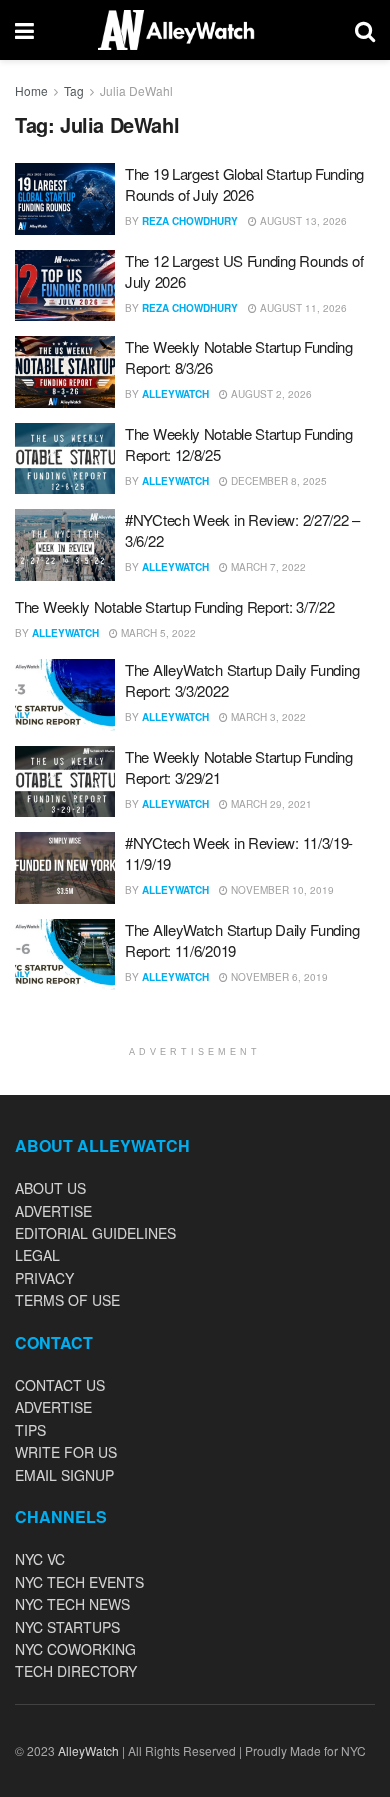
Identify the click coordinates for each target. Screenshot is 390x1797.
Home (31, 90)
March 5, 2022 (157, 633)
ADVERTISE (53, 1211)
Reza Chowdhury (190, 221)
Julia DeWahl (136, 90)
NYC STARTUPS (67, 1627)
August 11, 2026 (302, 308)
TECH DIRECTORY (76, 1671)
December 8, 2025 (277, 481)
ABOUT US (50, 1188)
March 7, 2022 (267, 567)
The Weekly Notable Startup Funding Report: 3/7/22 (174, 606)
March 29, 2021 (270, 804)
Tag (74, 90)
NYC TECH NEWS (72, 1604)
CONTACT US (60, 1385)
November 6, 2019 (278, 977)
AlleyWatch (175, 394)
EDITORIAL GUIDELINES (95, 1233)
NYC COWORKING (75, 1649)
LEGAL (37, 1255)
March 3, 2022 (267, 717)
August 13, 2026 (302, 221)
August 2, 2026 (270, 394)
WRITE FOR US (66, 1452)
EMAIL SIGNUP (64, 1475)
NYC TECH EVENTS (79, 1582)
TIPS (30, 1430)
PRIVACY (44, 1278)
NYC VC (40, 1559)
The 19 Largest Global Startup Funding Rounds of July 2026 (244, 184)
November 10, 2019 (281, 890)
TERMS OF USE (67, 1300)
